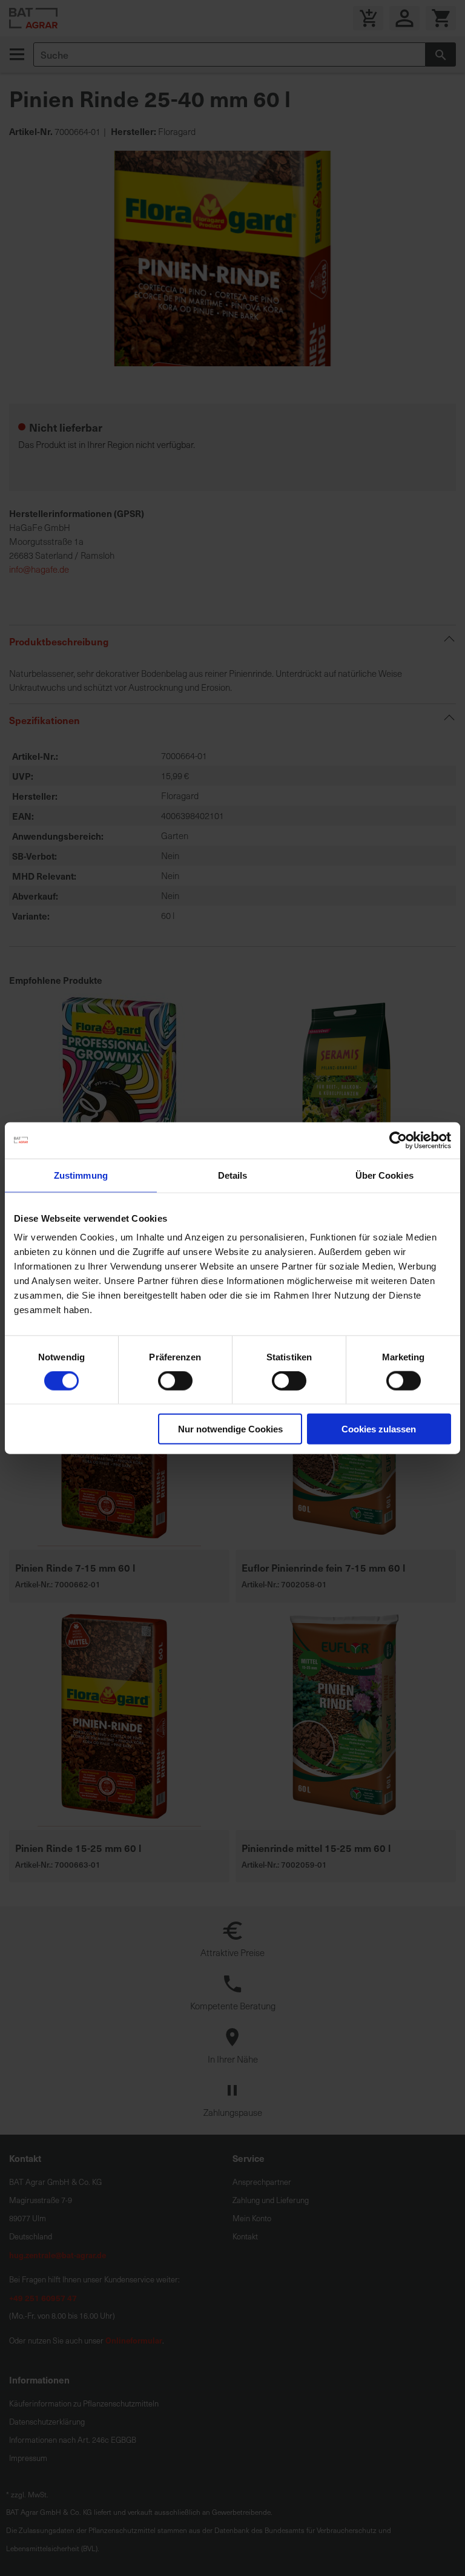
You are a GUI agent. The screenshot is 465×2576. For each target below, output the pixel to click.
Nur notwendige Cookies (230, 1429)
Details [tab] (233, 1175)
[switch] (175, 1382)
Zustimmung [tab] (81, 1175)
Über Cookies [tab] (384, 1175)
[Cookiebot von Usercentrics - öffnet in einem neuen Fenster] (398, 1140)
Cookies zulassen (379, 1429)
